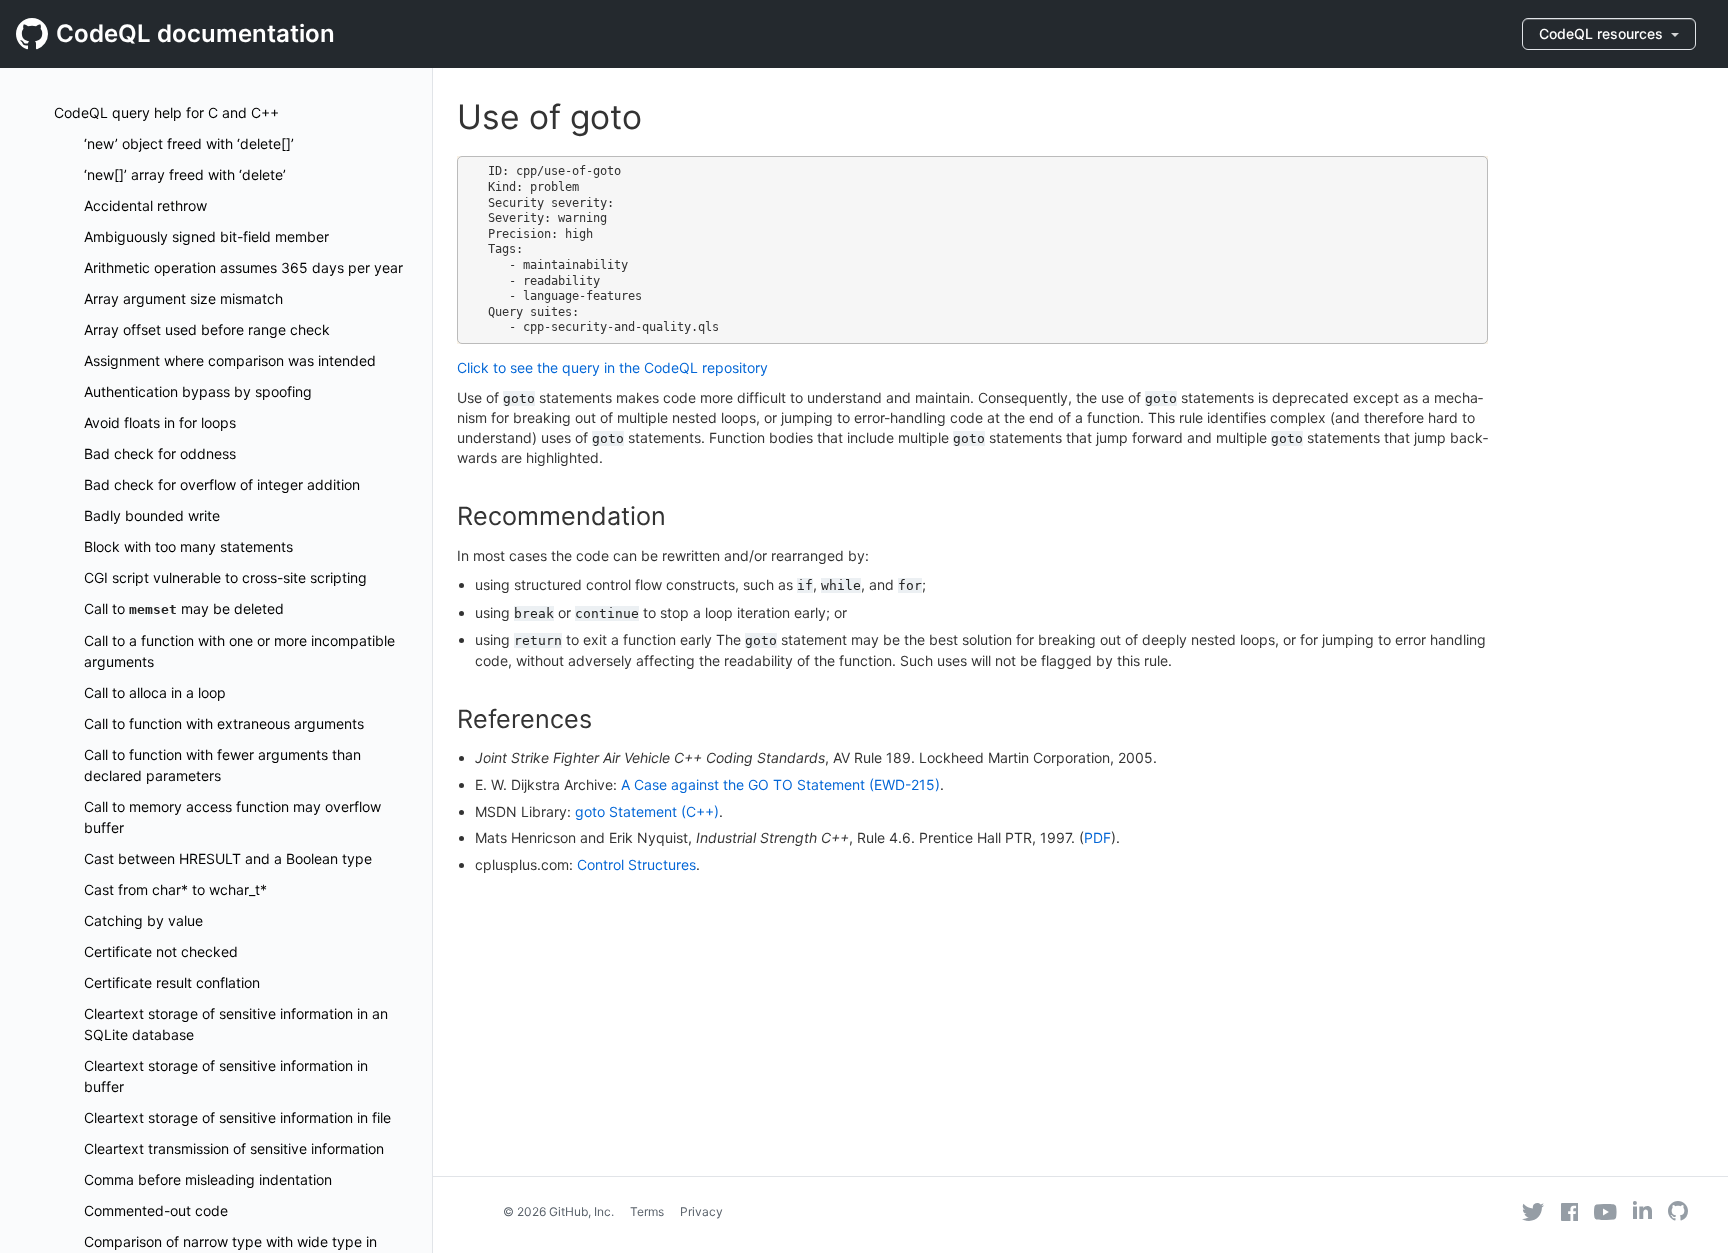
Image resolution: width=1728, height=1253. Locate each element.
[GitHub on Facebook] (1570, 1212)
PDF (1097, 837)
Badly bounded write (152, 515)
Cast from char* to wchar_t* (175, 889)
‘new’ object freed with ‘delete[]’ (189, 143)
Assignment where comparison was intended (230, 360)
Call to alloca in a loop (155, 692)
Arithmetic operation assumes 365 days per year (243, 267)
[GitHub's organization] (1678, 1213)
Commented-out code (156, 1210)
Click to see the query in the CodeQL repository (612, 367)
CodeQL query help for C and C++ (166, 112)
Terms (647, 1211)
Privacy (701, 1211)
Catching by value (143, 920)
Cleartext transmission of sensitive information (234, 1148)
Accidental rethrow (145, 205)
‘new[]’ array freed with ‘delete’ (185, 174)
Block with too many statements (188, 546)
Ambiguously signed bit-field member (206, 236)
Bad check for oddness (160, 453)
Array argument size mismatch (183, 298)
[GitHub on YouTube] (1605, 1212)
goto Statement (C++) (647, 811)
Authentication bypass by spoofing (198, 391)
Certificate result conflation (172, 982)
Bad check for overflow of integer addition (222, 484)
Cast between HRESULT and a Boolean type (228, 858)
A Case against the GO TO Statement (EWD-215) (780, 784)
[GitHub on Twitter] (1533, 1212)
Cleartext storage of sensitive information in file (237, 1117)
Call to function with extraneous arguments (224, 723)
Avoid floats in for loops (160, 422)
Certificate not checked (161, 951)
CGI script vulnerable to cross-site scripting (225, 577)
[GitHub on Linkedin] (1642, 1210)
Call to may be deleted (184, 608)
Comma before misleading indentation (208, 1179)
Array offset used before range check (207, 329)
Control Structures (636, 864)
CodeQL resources (1603, 33)
